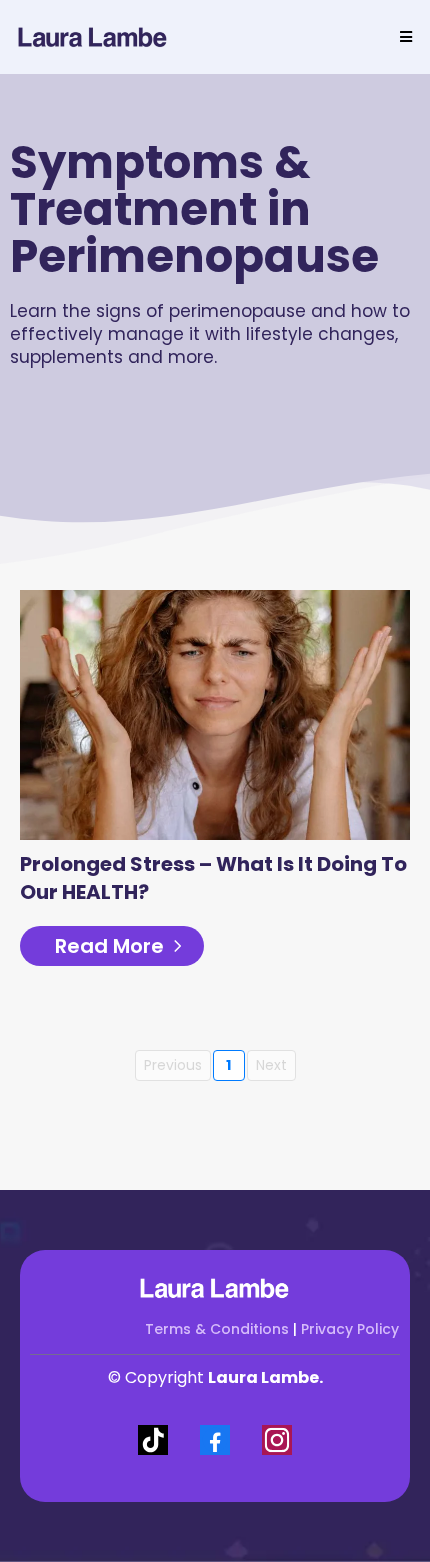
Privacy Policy (350, 1329)
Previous (173, 1065)
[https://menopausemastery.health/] (93, 37)
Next (271, 1065)
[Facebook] (215, 1440)
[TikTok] (153, 1440)
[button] (403, 37)
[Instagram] (277, 1440)
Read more (109, 946)
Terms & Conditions (217, 1329)
